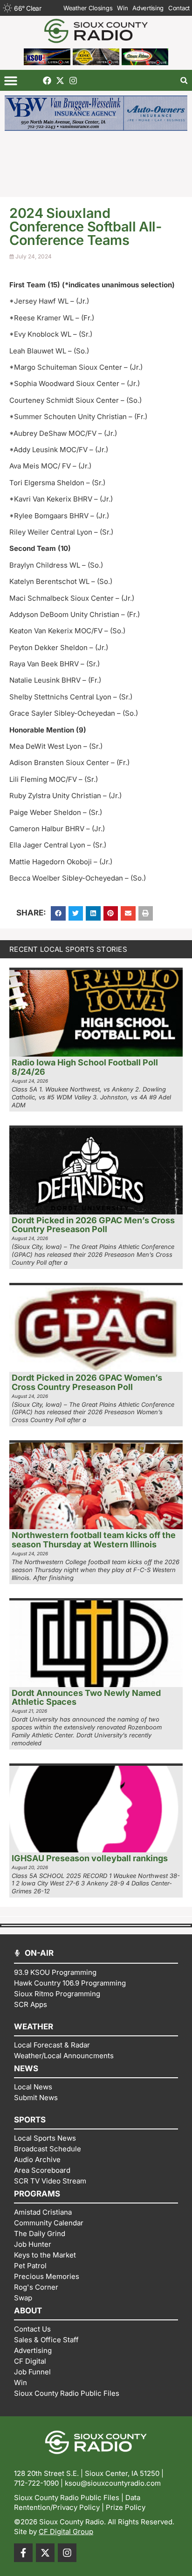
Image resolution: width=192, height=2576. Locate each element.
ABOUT (28, 2311)
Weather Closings (88, 8)
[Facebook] (47, 81)
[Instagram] (73, 81)
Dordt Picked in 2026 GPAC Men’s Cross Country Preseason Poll (93, 1225)
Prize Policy (126, 2507)
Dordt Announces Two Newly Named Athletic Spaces (86, 1698)
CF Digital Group (66, 2532)
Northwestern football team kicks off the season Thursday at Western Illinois (94, 1540)
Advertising (148, 8)
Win (122, 8)
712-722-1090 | (39, 2483)
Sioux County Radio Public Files (67, 2498)
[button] (10, 80)
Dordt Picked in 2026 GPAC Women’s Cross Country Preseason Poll (87, 1382)
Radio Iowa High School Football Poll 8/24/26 (85, 1067)
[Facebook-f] (23, 2553)
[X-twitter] (60, 81)
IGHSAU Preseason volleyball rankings (90, 1858)
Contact (179, 8)
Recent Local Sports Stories (68, 949)
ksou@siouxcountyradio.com (113, 2483)
